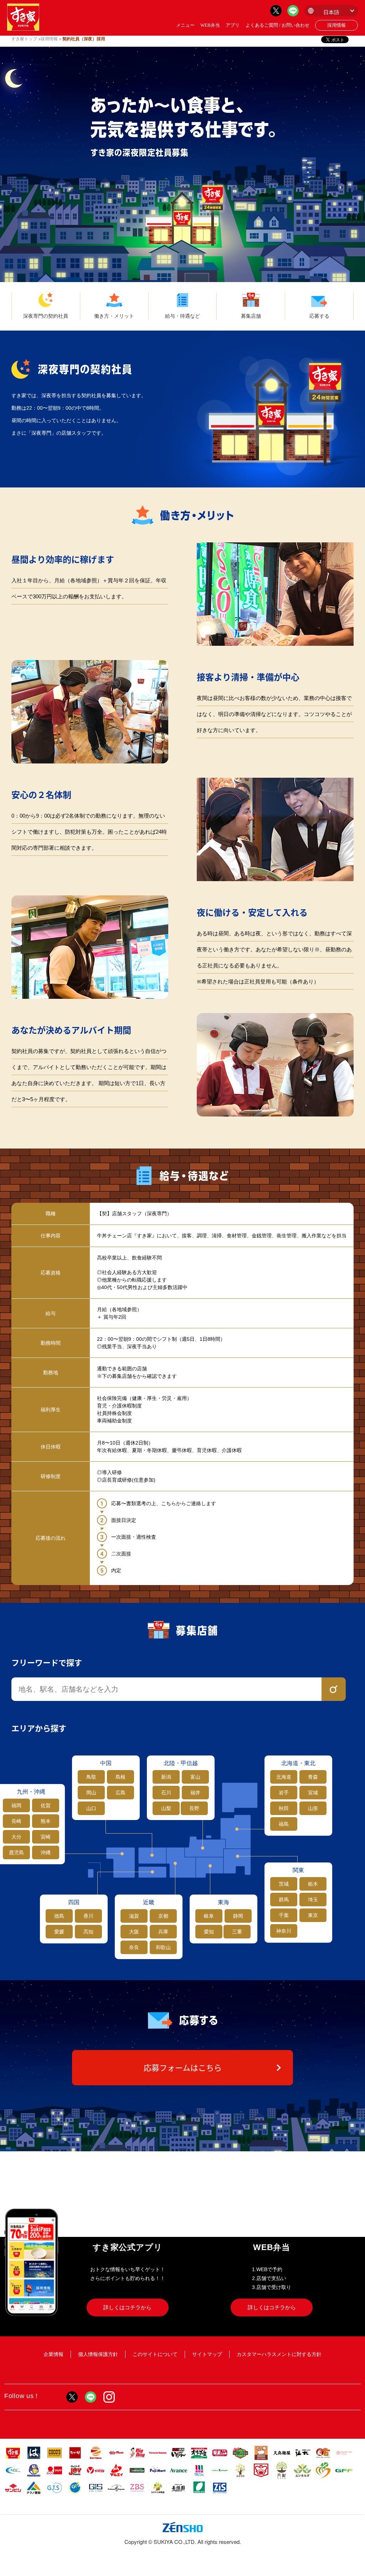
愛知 (209, 1932)
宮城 (313, 1793)
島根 (120, 1777)
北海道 (284, 1777)
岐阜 (209, 1916)
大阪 (134, 1932)
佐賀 (46, 1805)
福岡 (16, 1805)
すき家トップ (24, 39)
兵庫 (163, 1932)
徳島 (59, 1916)
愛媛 (59, 1932)
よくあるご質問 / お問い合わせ (277, 25)
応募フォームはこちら (183, 2068)
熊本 (46, 1821)
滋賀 (134, 1916)
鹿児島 (16, 1852)
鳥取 (91, 1777)
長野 (194, 1808)
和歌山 (163, 1947)
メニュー (185, 25)
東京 (313, 1915)
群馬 (284, 1900)
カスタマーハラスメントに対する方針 (279, 2354)
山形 (313, 1808)
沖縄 (46, 1852)
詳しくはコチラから (127, 2307)
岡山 (91, 1793)
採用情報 (336, 25)
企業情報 (53, 2354)
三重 (237, 1932)
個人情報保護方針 (98, 2354)
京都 (163, 1916)
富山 (195, 1777)
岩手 (284, 1793)
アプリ (233, 25)
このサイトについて (155, 2354)
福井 (195, 1793)
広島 (120, 1793)
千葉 (284, 1915)
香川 (88, 1916)
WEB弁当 (210, 25)
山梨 (166, 1808)
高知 (88, 1932)
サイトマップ (207, 2354)
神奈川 (284, 1931)
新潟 (166, 1777)
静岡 (238, 1916)
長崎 (16, 1821)
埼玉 (313, 1900)
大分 (16, 1837)
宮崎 (46, 1837)
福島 (284, 1824)
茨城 (284, 1884)
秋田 (284, 1808)
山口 (91, 1808)
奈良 (134, 1947)
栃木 (313, 1884)
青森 (313, 1777)
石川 (166, 1793)
